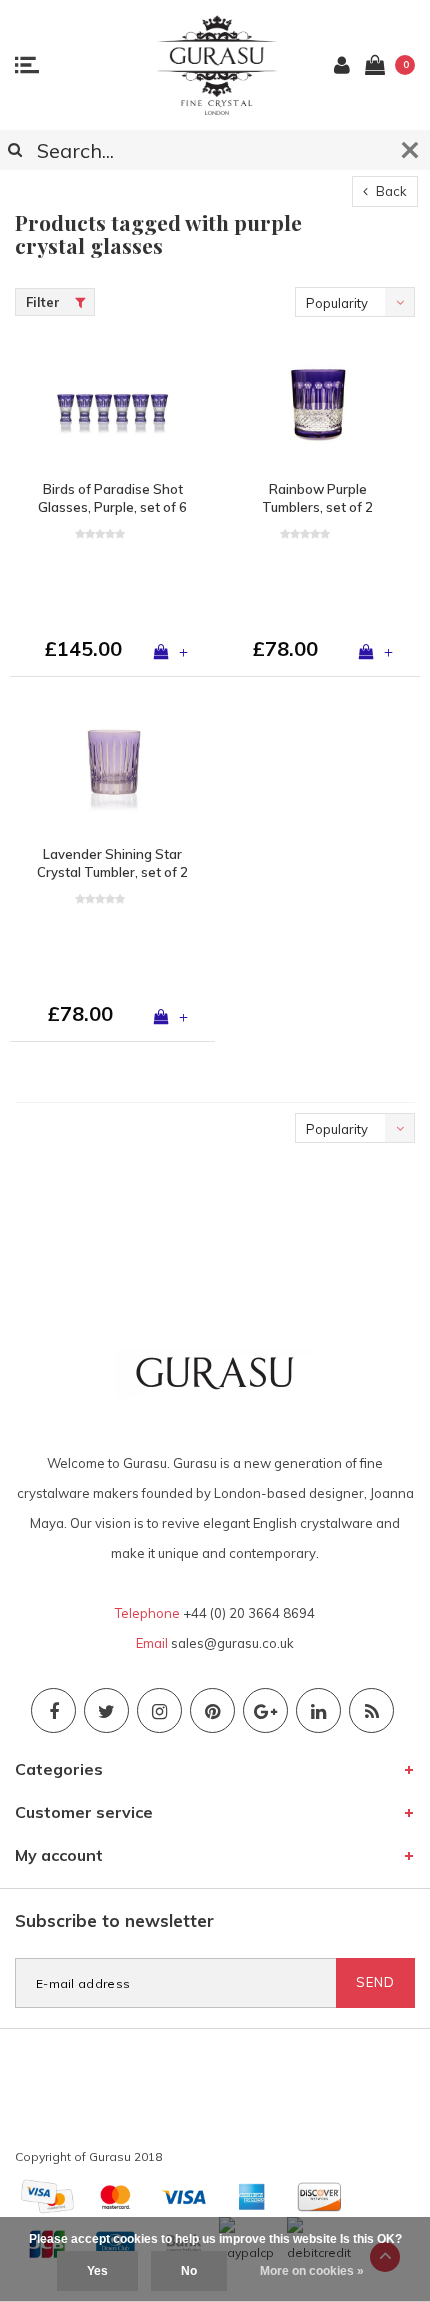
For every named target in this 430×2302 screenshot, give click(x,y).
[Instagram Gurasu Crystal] (159, 1710)
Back (390, 191)
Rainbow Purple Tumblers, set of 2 (317, 498)
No (189, 2271)
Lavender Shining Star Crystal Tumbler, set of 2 (112, 863)
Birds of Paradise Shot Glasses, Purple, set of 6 (112, 498)
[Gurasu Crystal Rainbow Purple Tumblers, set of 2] (317, 403)
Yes (97, 2271)
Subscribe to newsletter (114, 1920)
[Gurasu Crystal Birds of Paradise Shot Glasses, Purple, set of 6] (112, 403)
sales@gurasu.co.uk (232, 1643)
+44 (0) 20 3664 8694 (249, 1613)
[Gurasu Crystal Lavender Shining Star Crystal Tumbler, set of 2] (112, 768)
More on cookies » (312, 2271)
